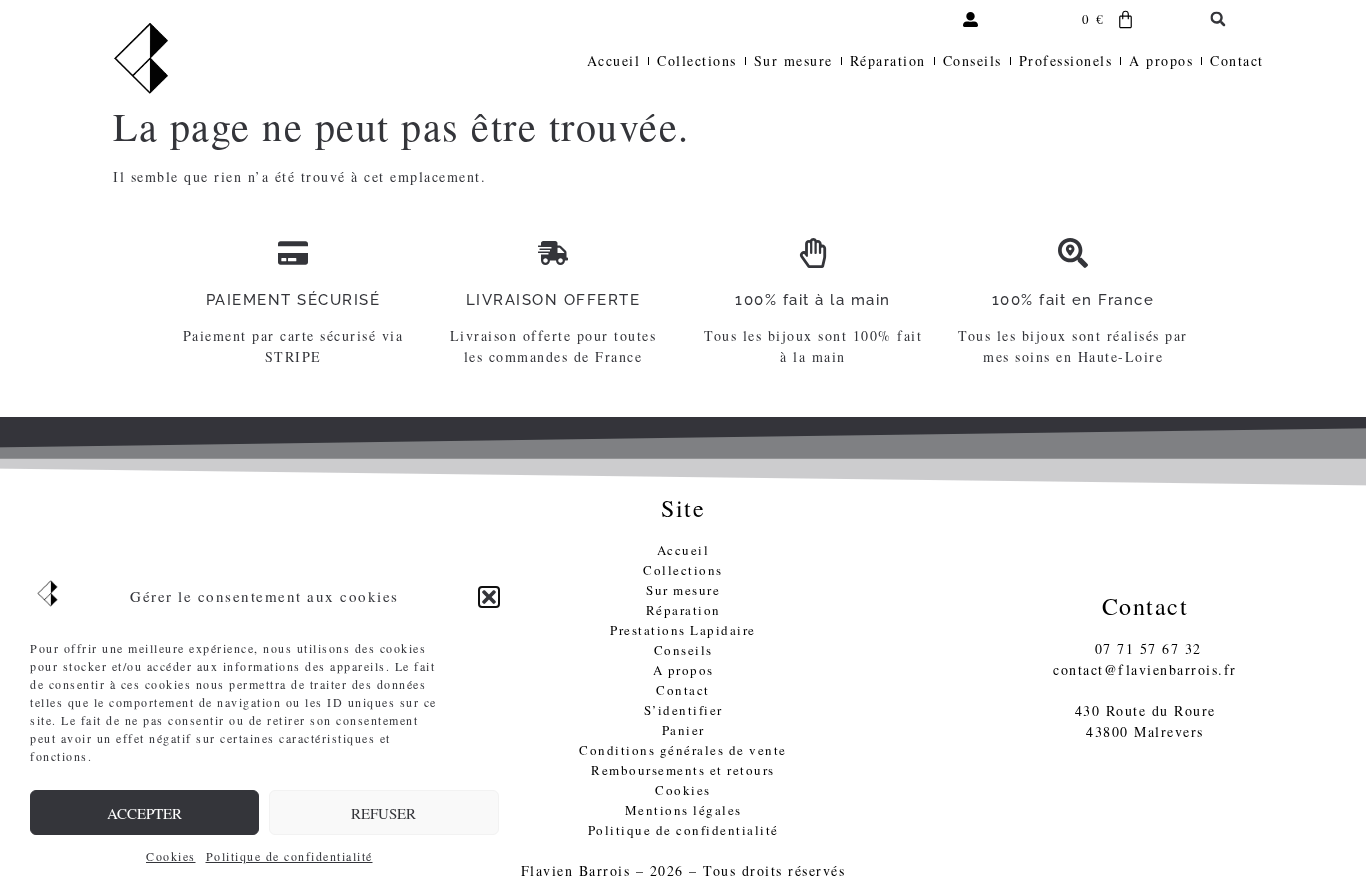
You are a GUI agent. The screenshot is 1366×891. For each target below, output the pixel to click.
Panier (683, 730)
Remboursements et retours (683, 770)
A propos (1161, 60)
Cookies (171, 856)
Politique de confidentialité (289, 856)
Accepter (144, 813)
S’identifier (683, 710)
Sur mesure (793, 60)
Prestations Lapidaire (683, 630)
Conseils (972, 60)
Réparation (888, 60)
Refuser (383, 813)
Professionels (1066, 60)
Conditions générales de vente (683, 750)
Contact (1237, 60)
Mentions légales (683, 810)
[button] (489, 597)
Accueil (614, 60)
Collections (697, 60)
